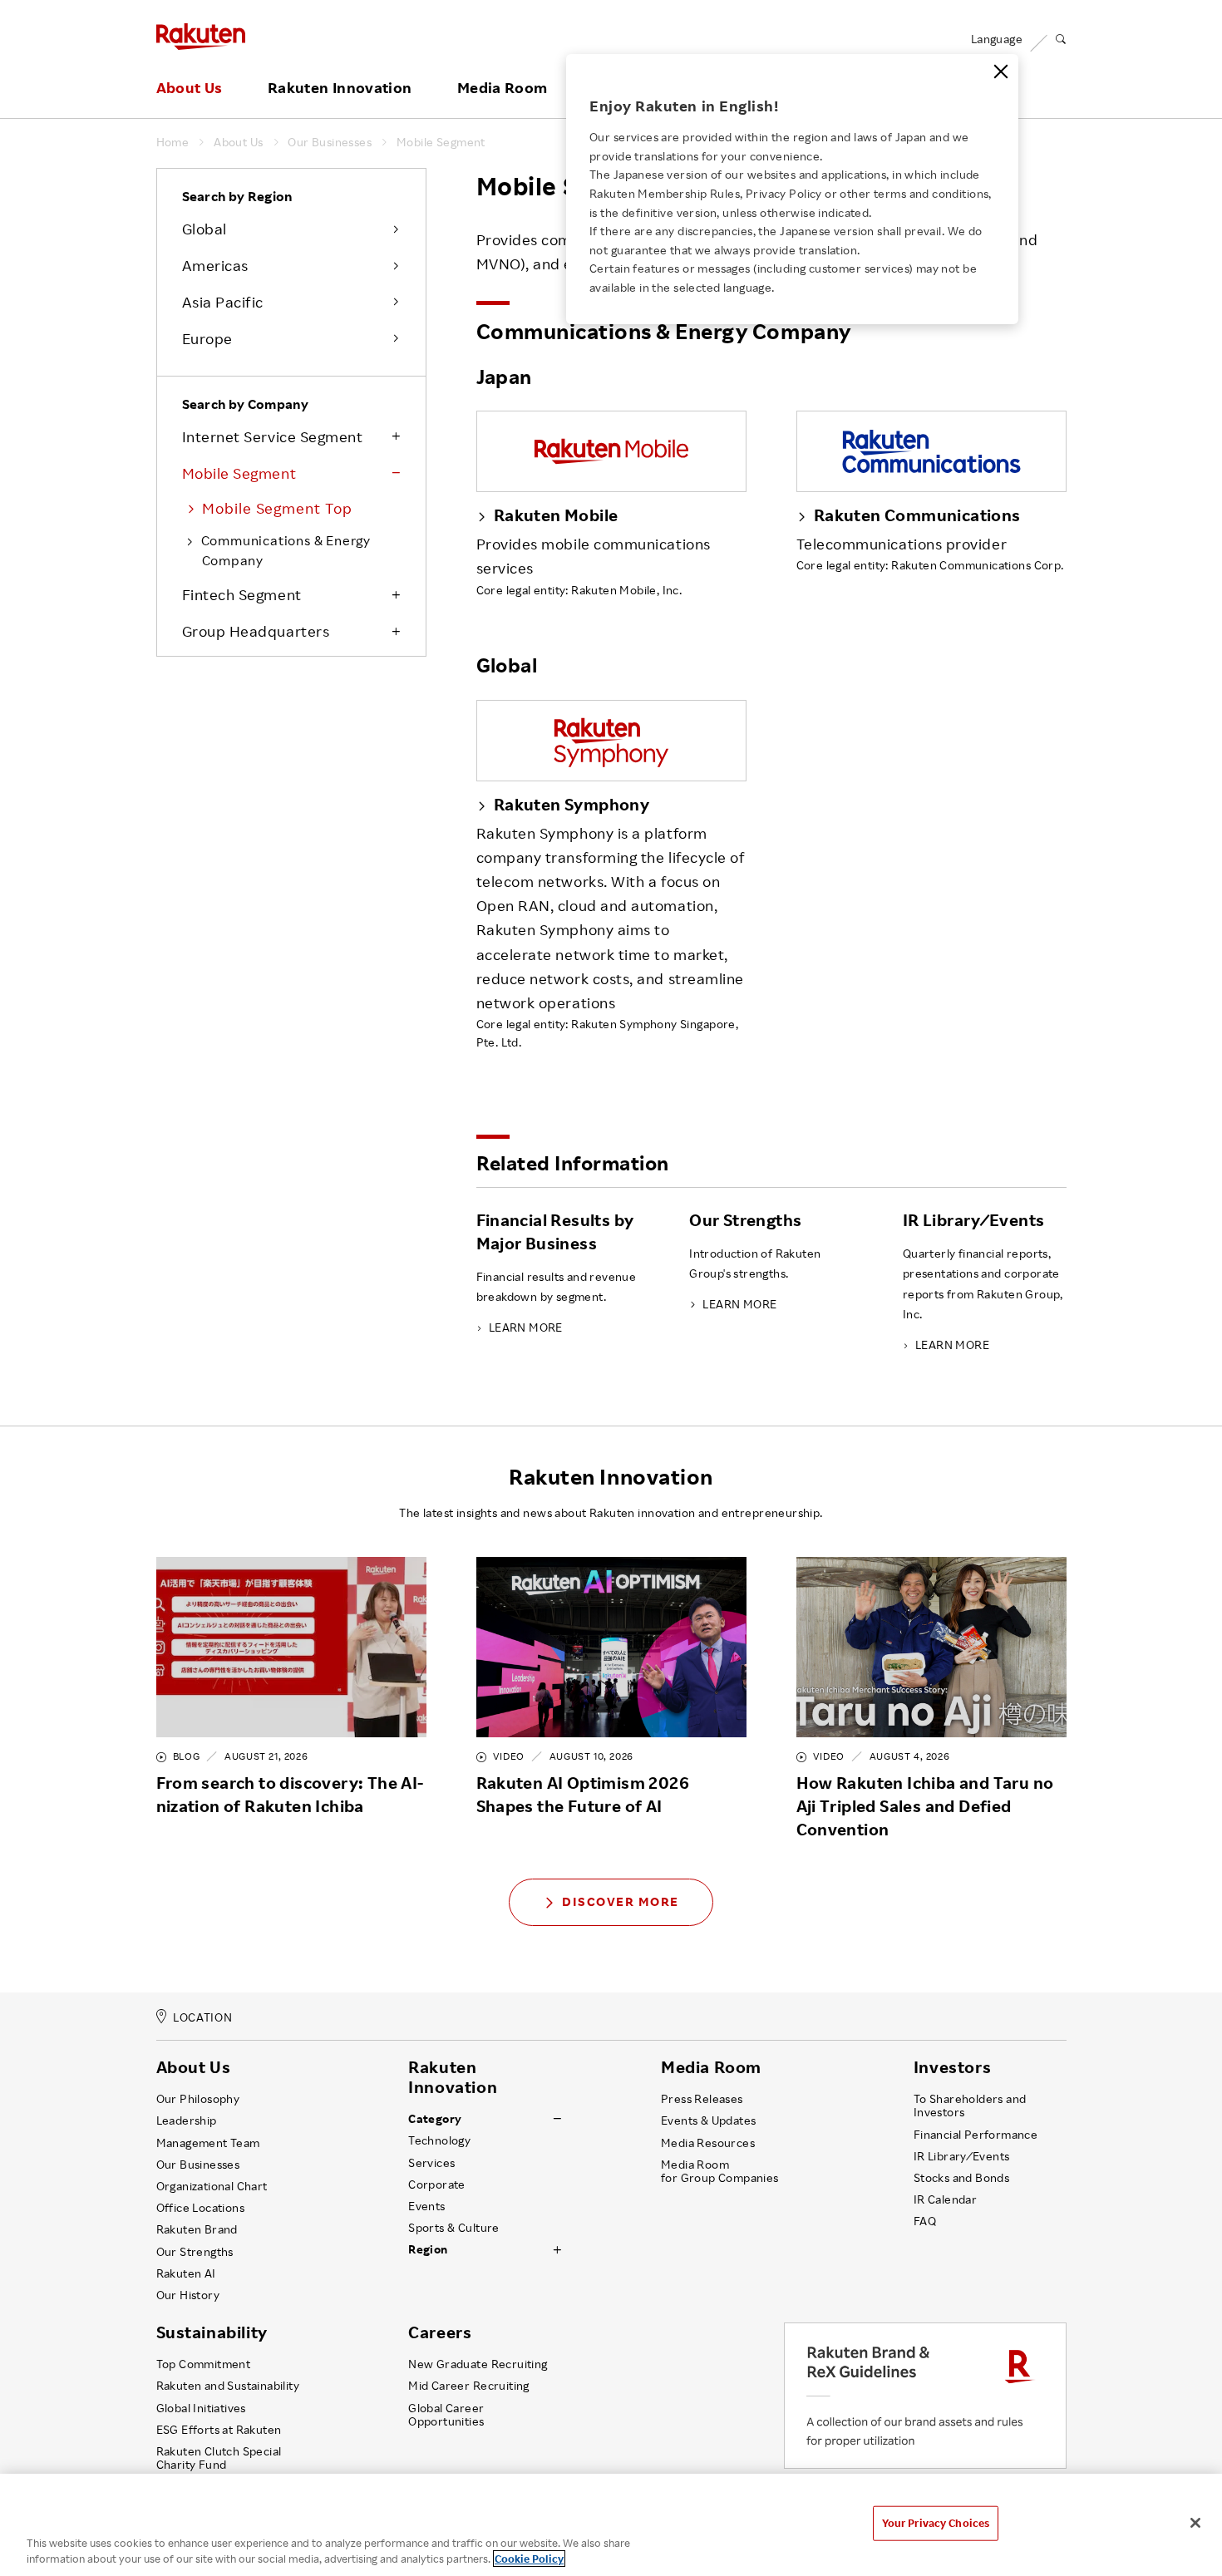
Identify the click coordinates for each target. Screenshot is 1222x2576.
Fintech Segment (242, 594)
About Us (190, 88)
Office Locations (200, 2208)
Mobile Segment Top (277, 508)
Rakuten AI (186, 2273)
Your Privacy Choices (936, 2523)
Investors (952, 2067)
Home (173, 142)
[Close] (1001, 71)
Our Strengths (195, 2252)
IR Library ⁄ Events (962, 2156)
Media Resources (708, 2143)
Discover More (621, 1901)
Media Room (503, 88)
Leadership (187, 2120)
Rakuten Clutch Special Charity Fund (219, 2458)
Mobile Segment (441, 142)
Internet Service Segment (273, 436)
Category (435, 2119)
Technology (439, 2140)
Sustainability (212, 2332)
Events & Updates (708, 2120)
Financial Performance (976, 2135)
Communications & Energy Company (286, 550)
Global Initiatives (201, 2408)
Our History (188, 2295)
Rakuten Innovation (340, 88)
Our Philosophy (198, 2099)
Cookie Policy (529, 2559)
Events (426, 2206)
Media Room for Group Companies (720, 2171)
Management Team (208, 2143)
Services (431, 2163)
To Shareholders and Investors (970, 2106)
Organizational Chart (212, 2186)
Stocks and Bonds (961, 2178)
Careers (440, 2332)
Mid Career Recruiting (469, 2386)
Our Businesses (330, 142)
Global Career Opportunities (446, 2415)
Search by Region (237, 196)
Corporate (437, 2184)
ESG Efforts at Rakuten (219, 2430)
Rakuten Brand (197, 2229)
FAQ (925, 2221)
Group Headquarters (256, 631)
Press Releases (702, 2099)
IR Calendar (945, 2199)
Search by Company (245, 404)
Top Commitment (204, 2364)
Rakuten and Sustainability (228, 2386)
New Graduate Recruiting (478, 2364)
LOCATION (202, 2017)
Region (428, 2249)
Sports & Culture (453, 2228)
